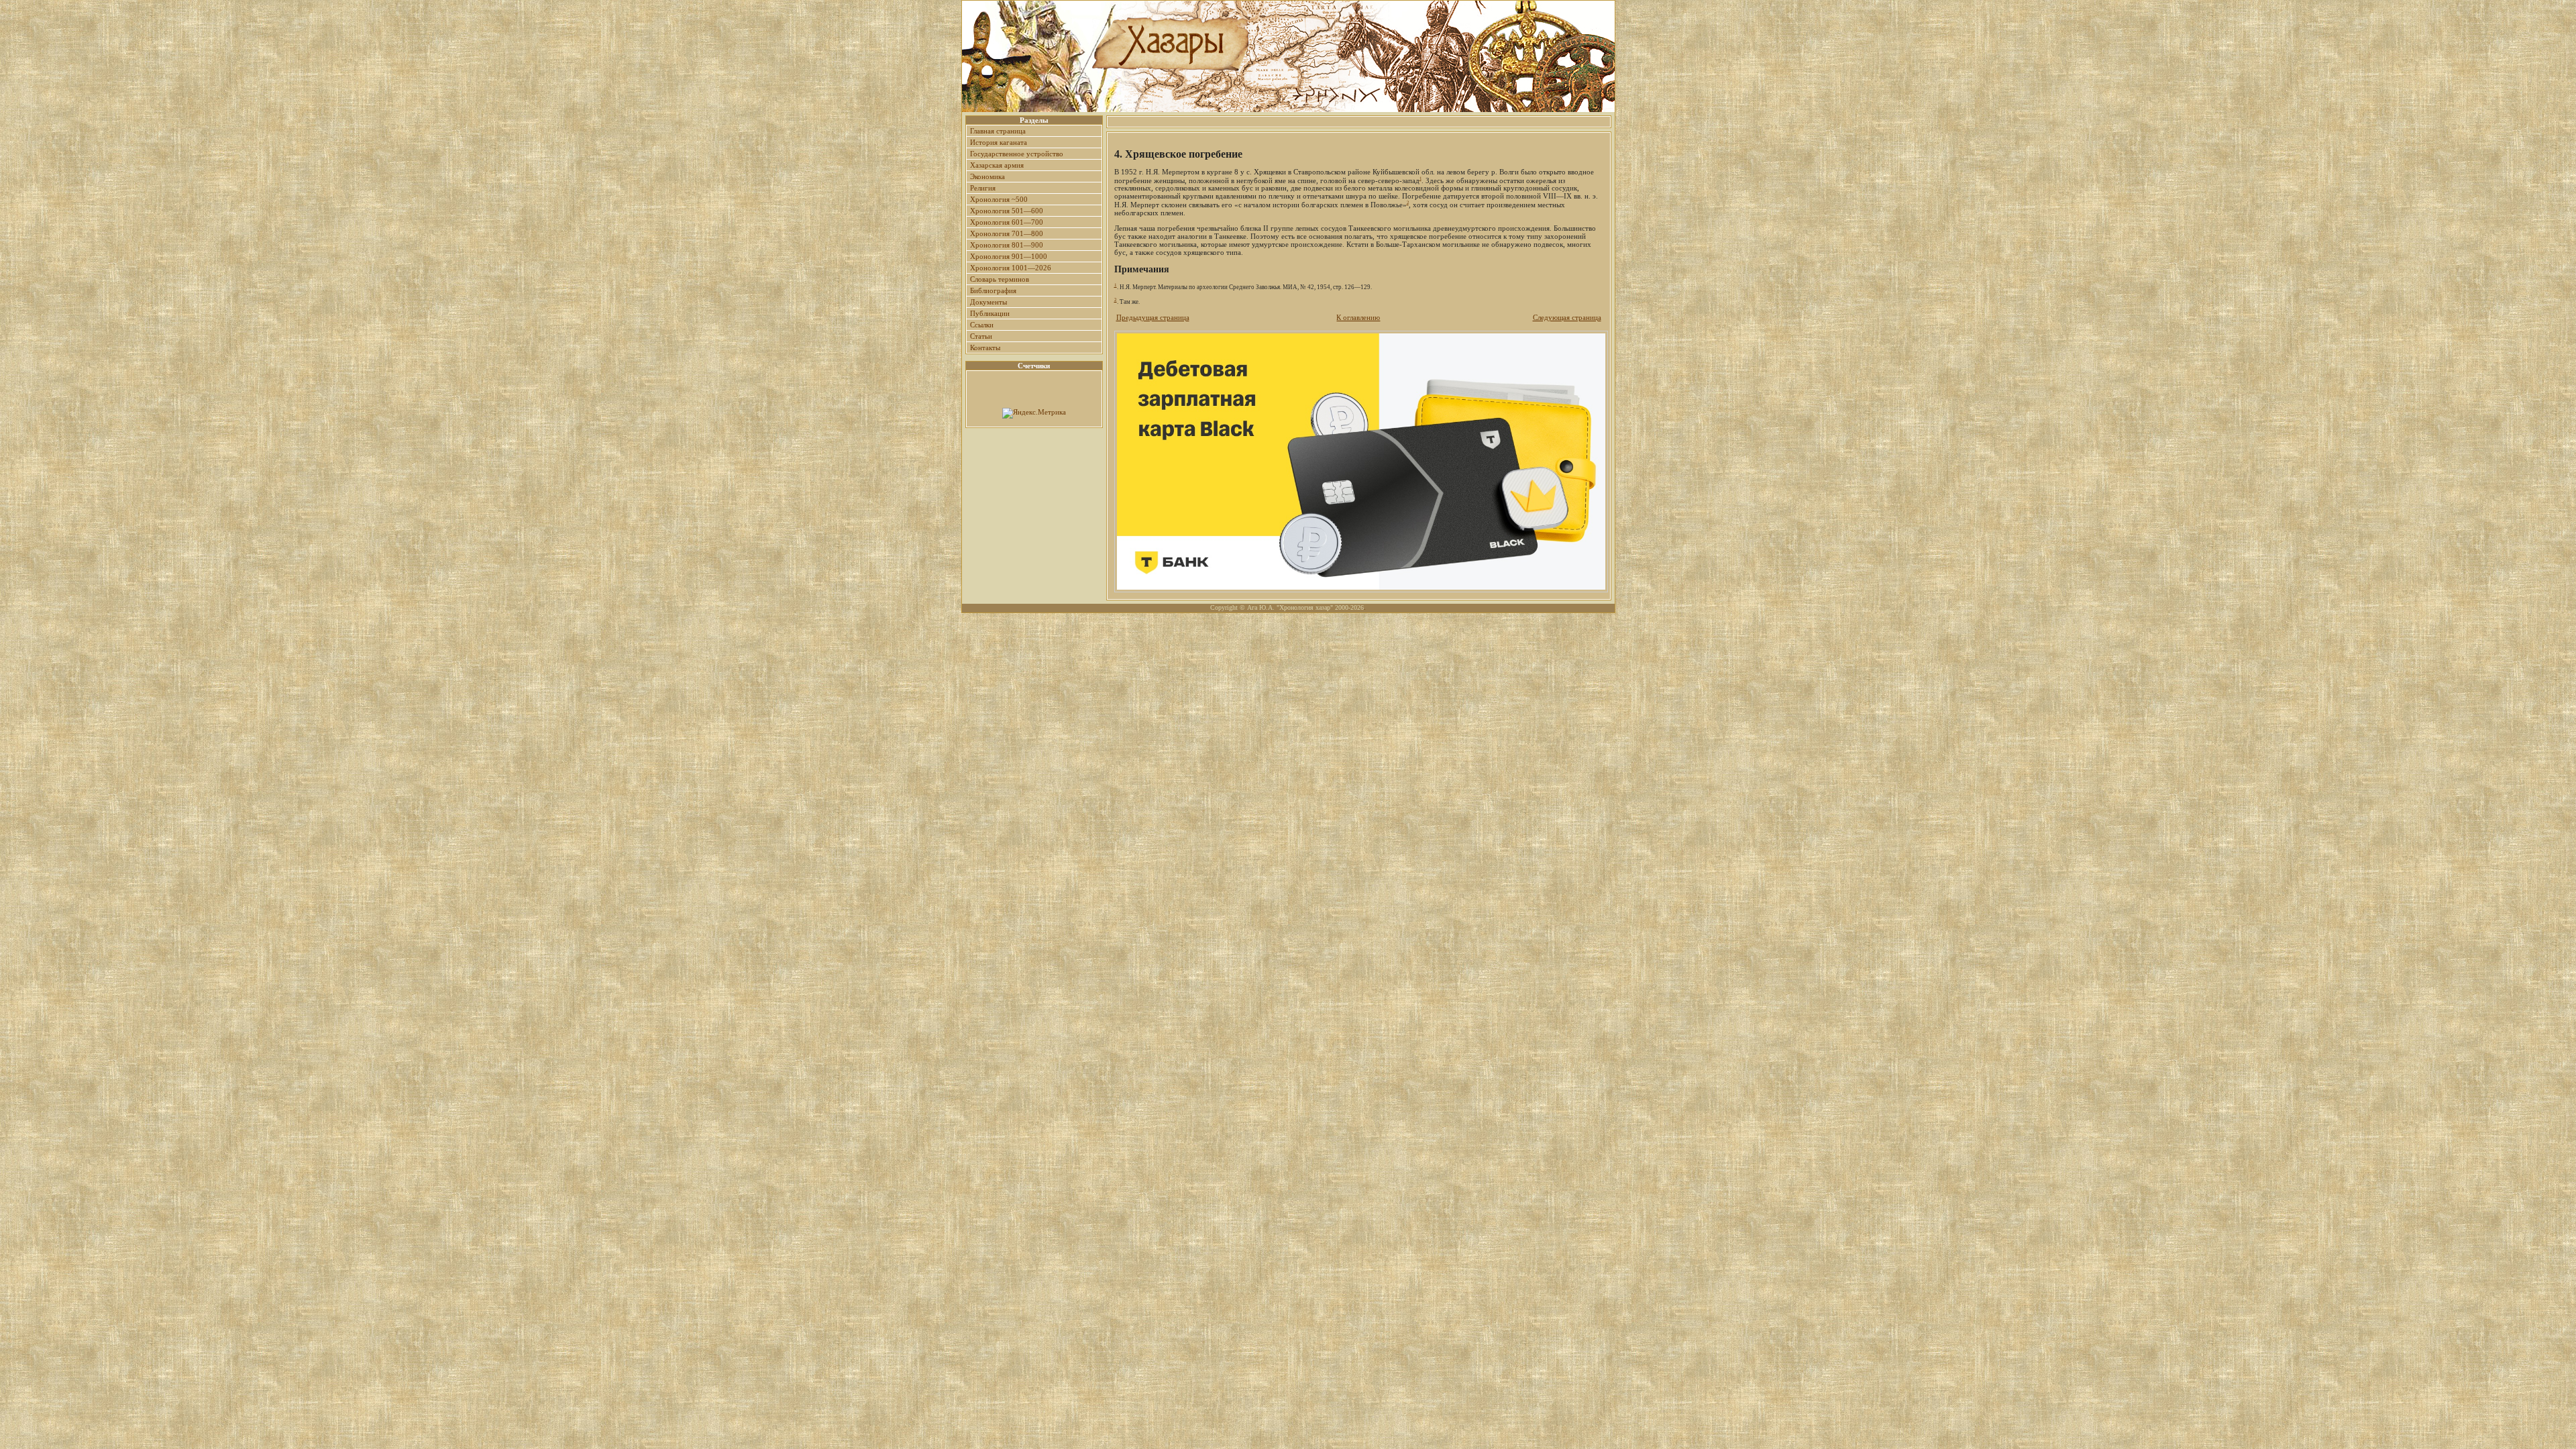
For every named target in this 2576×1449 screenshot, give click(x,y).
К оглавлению (1358, 317)
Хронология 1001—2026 (1011, 268)
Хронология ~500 (999, 199)
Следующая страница (1567, 317)
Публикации (990, 313)
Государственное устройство (1017, 154)
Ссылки (982, 325)
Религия (983, 188)
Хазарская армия (997, 165)
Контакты (985, 347)
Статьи (981, 336)
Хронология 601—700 (1007, 222)
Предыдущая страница (1153, 317)
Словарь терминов (1000, 279)
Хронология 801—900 (1007, 245)
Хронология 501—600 (1007, 211)
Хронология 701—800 (1007, 233)
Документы (988, 302)
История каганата (999, 142)
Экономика (987, 176)
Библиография (993, 290)
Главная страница (998, 131)
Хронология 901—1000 (1009, 256)
